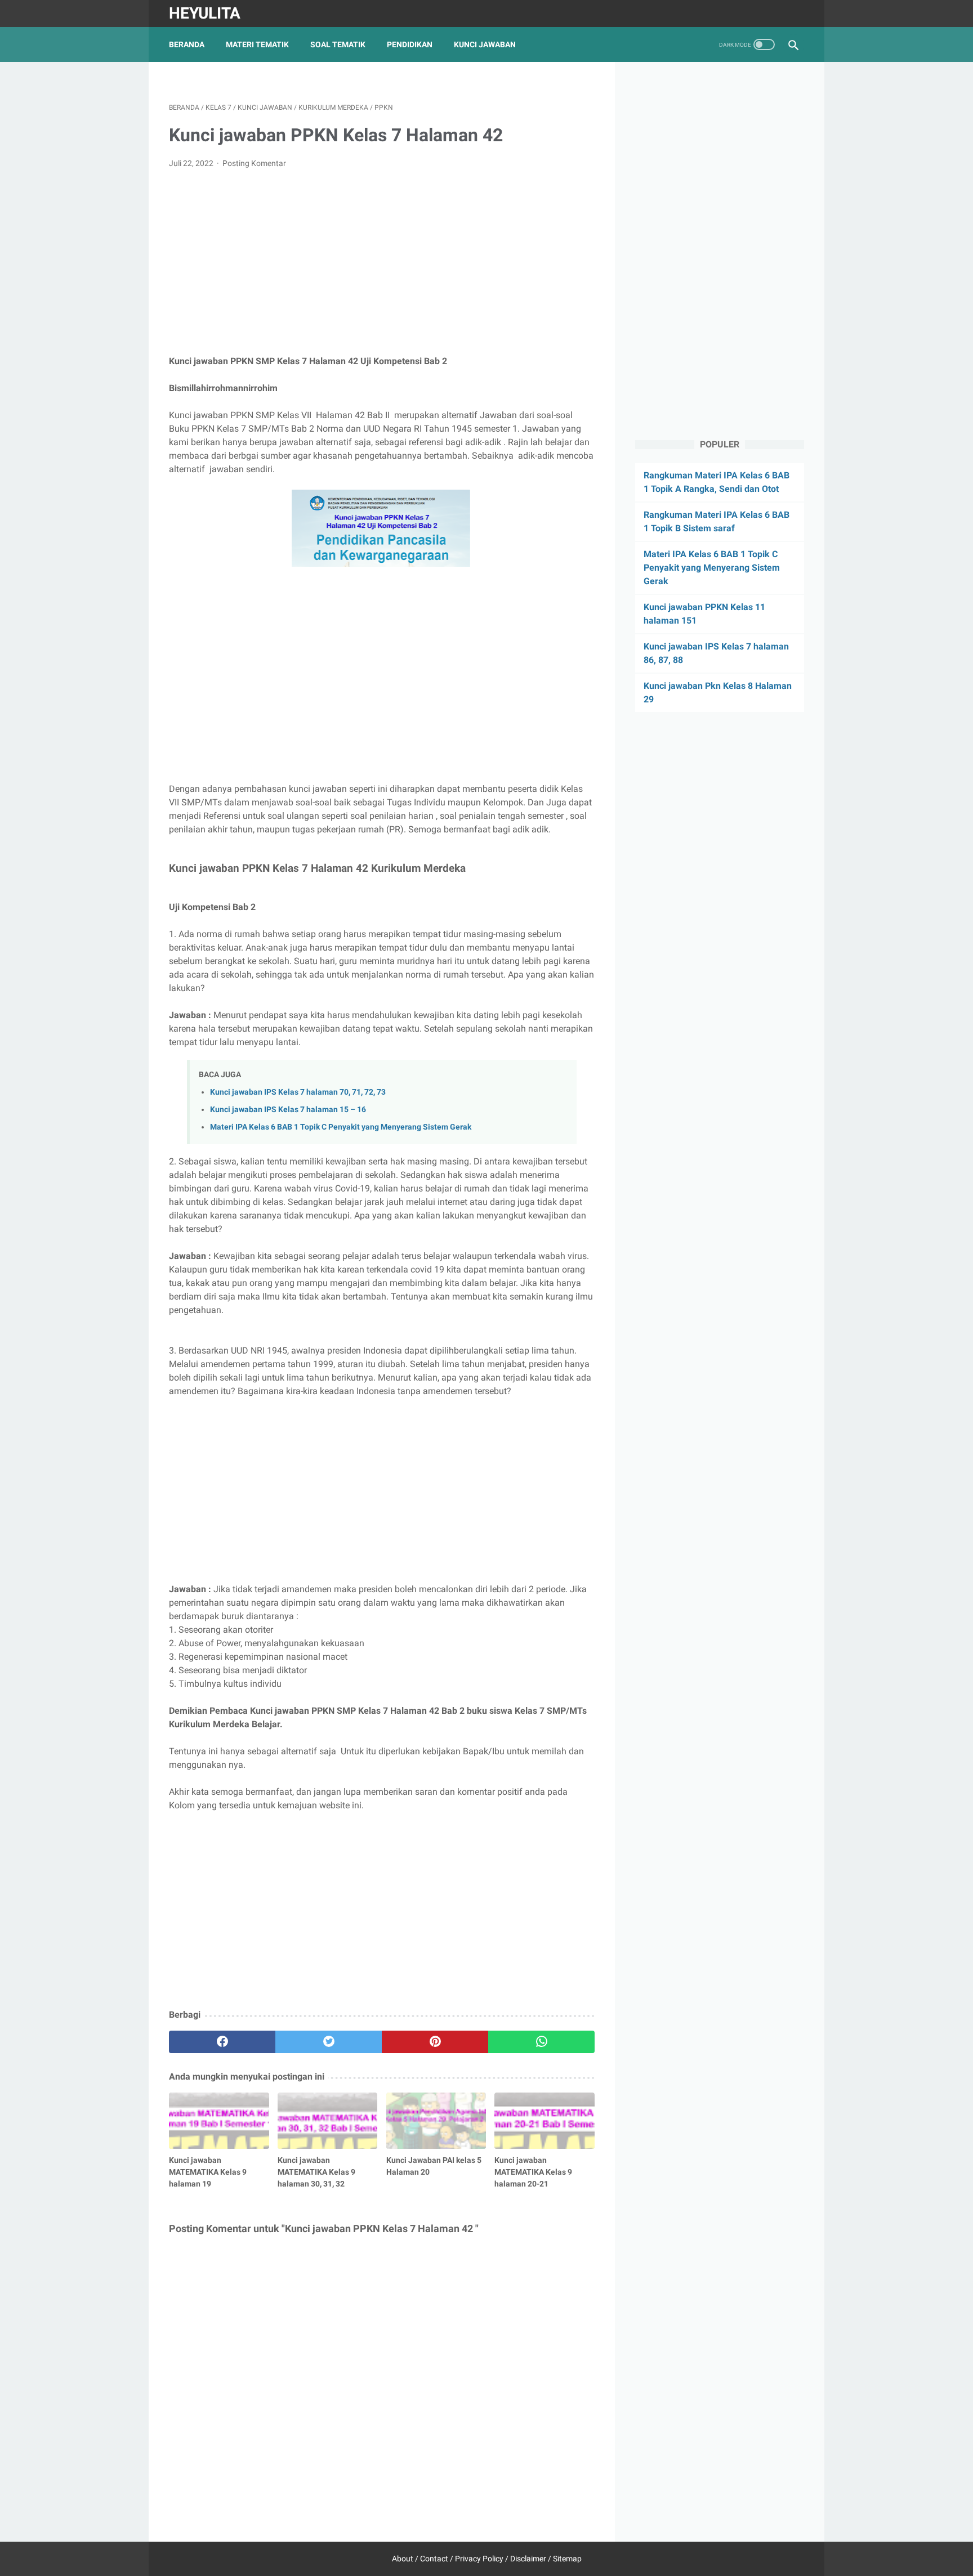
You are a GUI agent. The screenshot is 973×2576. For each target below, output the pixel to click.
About (403, 2559)
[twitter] (329, 2042)
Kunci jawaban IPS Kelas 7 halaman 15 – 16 (288, 1110)
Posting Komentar (254, 163)
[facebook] (222, 2042)
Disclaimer (528, 2559)
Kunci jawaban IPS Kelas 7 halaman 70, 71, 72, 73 (298, 1092)
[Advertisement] (382, 262)
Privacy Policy (479, 2559)
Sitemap (567, 2559)
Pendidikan (410, 44)
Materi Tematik (257, 44)
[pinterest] (435, 2042)
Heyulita (205, 13)
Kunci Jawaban (485, 44)
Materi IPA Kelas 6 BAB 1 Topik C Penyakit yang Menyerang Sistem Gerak (341, 1127)
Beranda (187, 44)
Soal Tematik (338, 44)
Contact (434, 2559)
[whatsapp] (541, 2042)
